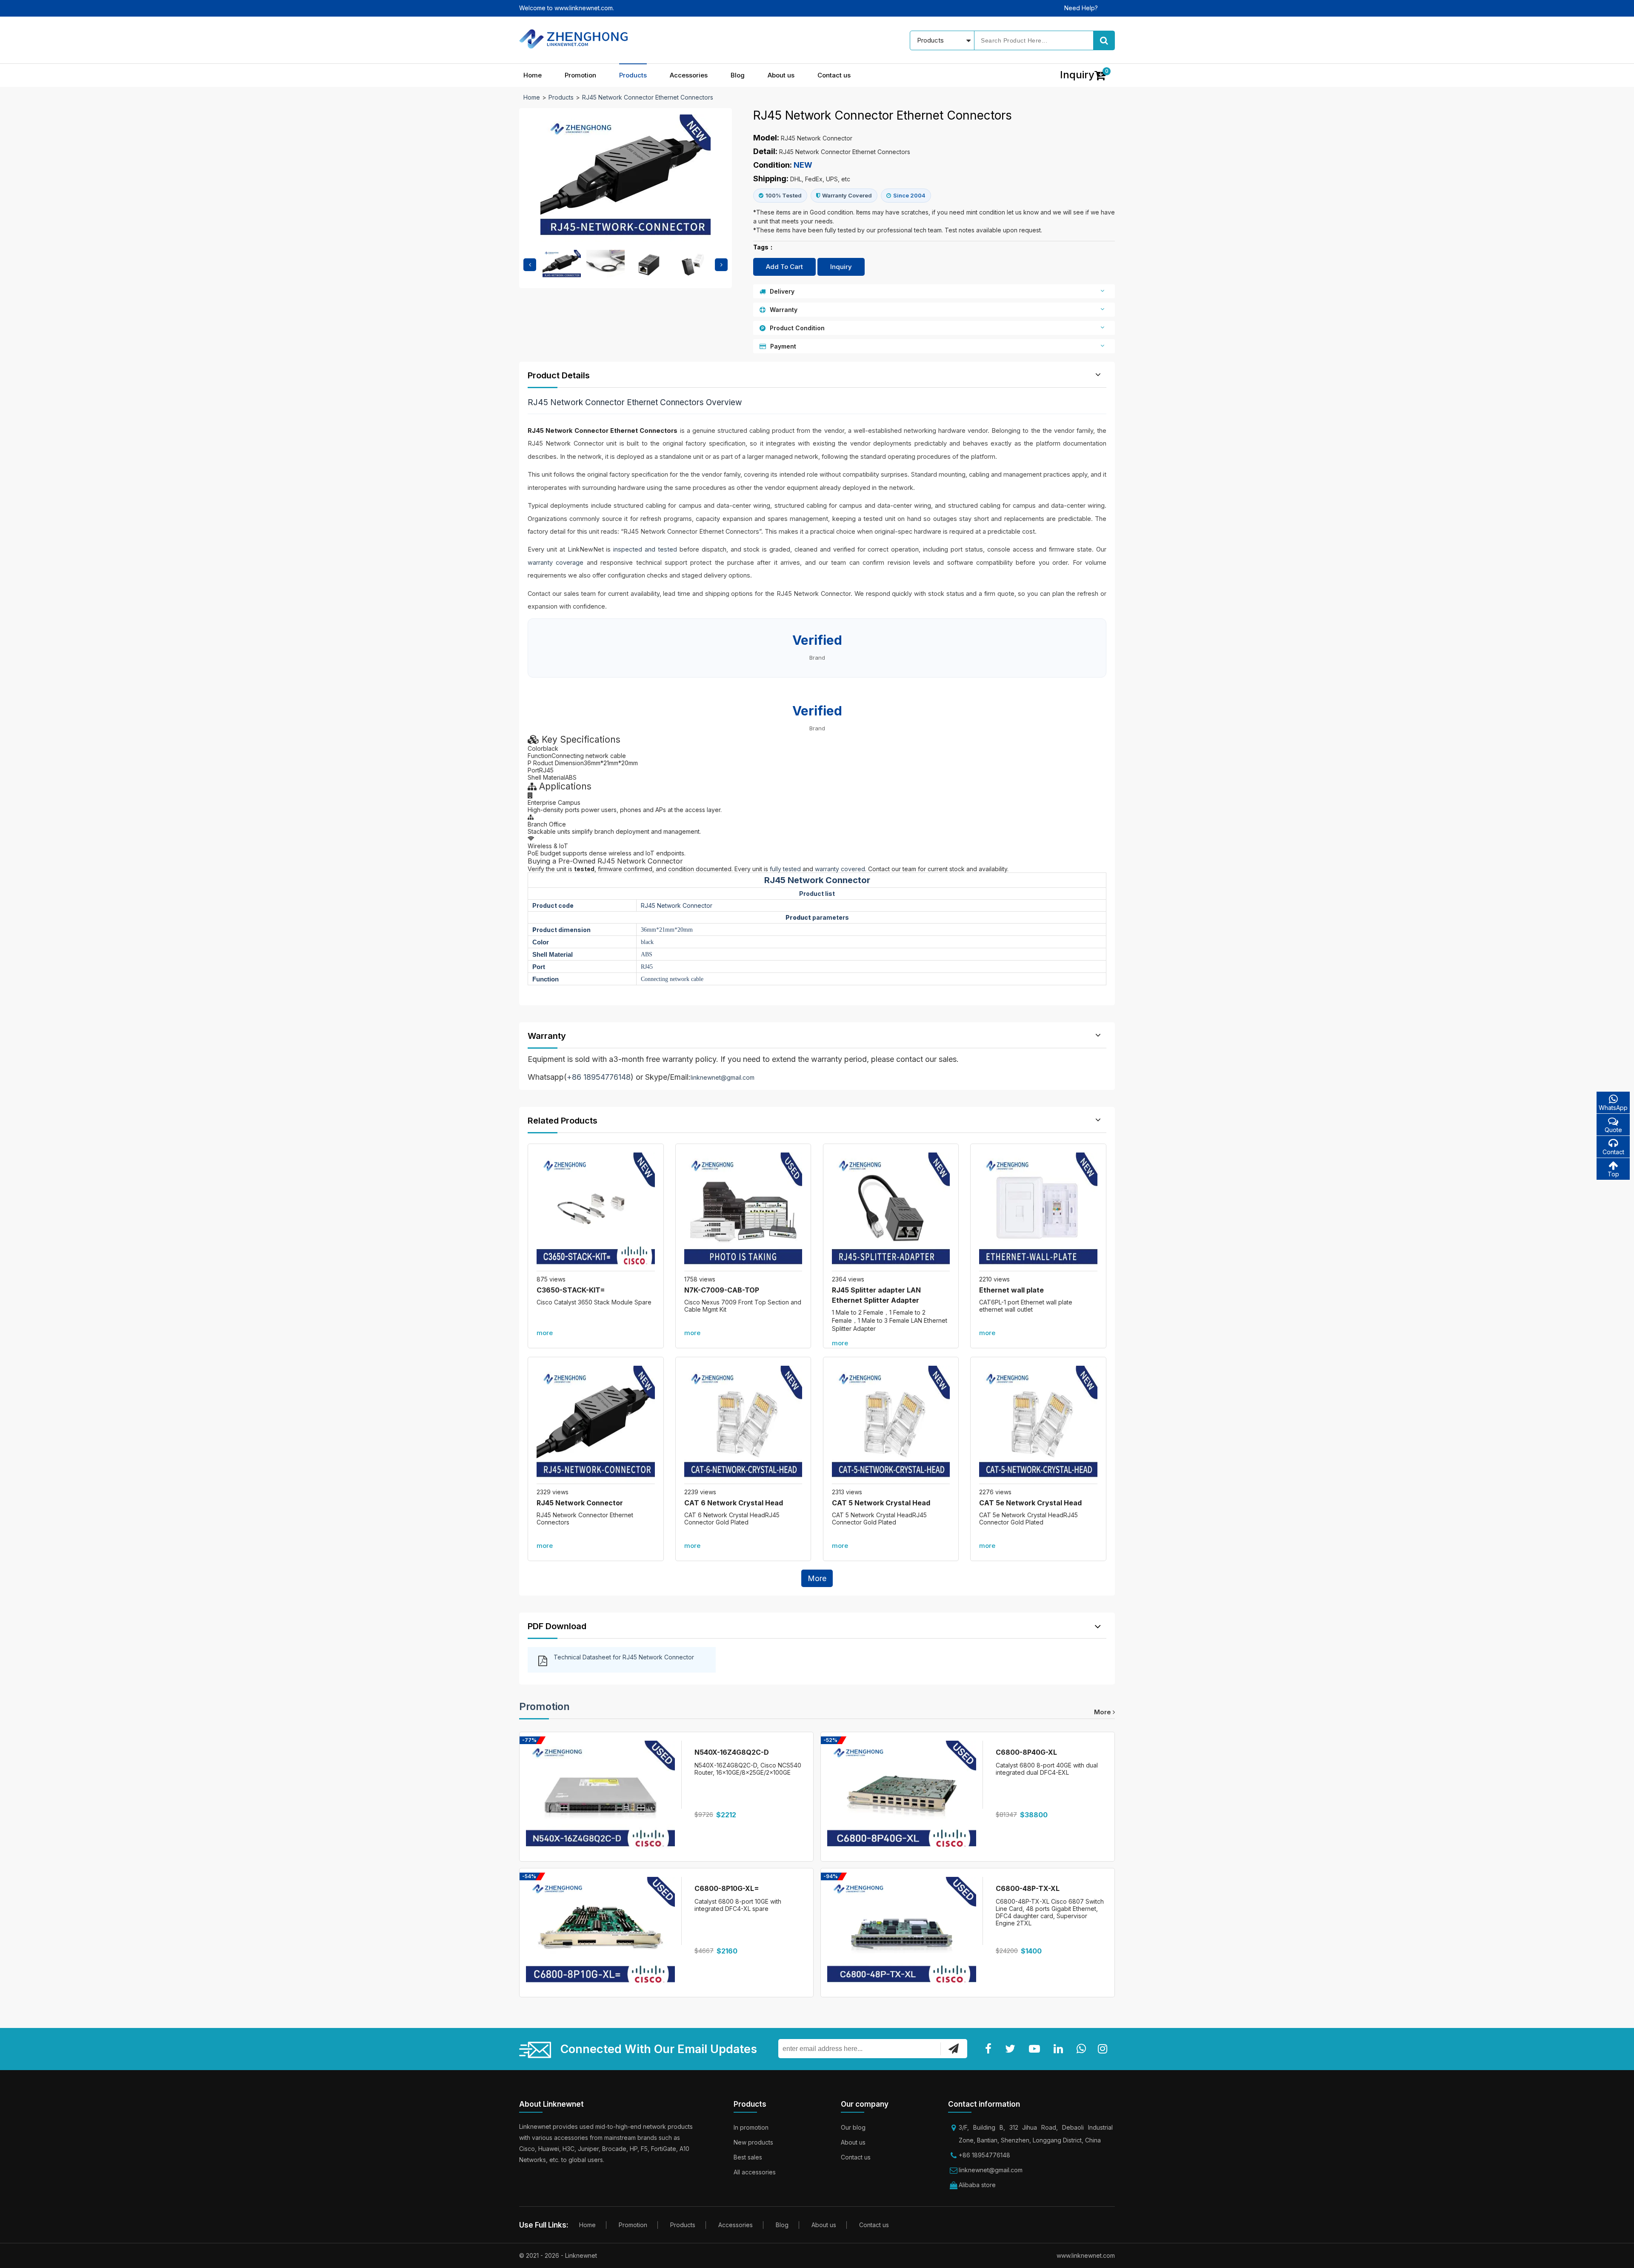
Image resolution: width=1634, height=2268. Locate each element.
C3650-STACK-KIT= (571, 1290)
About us (781, 75)
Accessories (689, 75)
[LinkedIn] (1060, 2049)
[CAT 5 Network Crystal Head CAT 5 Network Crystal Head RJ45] (891, 1425)
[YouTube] (1036, 2049)
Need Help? (1081, 8)
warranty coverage (556, 562)
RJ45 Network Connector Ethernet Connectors (648, 97)
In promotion (751, 2127)
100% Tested (784, 195)
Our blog (853, 2127)
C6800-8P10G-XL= (727, 1888)
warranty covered (840, 869)
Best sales (748, 2157)
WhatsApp (1613, 1108)
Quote (1613, 1130)
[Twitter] (1012, 2049)
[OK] (954, 2048)
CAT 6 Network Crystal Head (734, 1503)
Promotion (580, 75)
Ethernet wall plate (1011, 1290)
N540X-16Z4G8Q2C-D (732, 1752)
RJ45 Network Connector (580, 1503)
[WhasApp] (1083, 2049)
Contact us (834, 75)
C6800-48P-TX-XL (1028, 1888)
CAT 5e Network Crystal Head (1030, 1503)
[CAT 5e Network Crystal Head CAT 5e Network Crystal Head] (1038, 1425)
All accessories (755, 2172)
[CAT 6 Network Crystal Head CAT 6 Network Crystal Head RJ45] (743, 1425)
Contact (1613, 1152)
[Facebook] (990, 2049)
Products (633, 75)
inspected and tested (645, 549)
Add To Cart (784, 267)
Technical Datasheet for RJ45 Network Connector (624, 1657)
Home (533, 75)
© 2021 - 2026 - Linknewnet (558, 2255)
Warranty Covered (847, 195)
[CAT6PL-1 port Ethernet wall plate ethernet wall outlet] (1038, 1212)
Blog (738, 75)
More (817, 1578)
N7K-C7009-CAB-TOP (722, 1290)
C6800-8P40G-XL (1026, 1752)
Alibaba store (977, 2185)
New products (753, 2142)
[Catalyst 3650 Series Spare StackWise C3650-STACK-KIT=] (596, 1212)
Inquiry (841, 267)
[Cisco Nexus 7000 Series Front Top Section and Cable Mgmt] (743, 1212)
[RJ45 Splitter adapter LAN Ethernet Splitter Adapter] (891, 1212)
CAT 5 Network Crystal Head (881, 1503)
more (545, 1333)
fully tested (785, 869)
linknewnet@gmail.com (723, 1077)
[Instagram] (1104, 2049)
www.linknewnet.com (1086, 2255)
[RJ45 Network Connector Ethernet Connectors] (596, 1425)
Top (1613, 1174)
